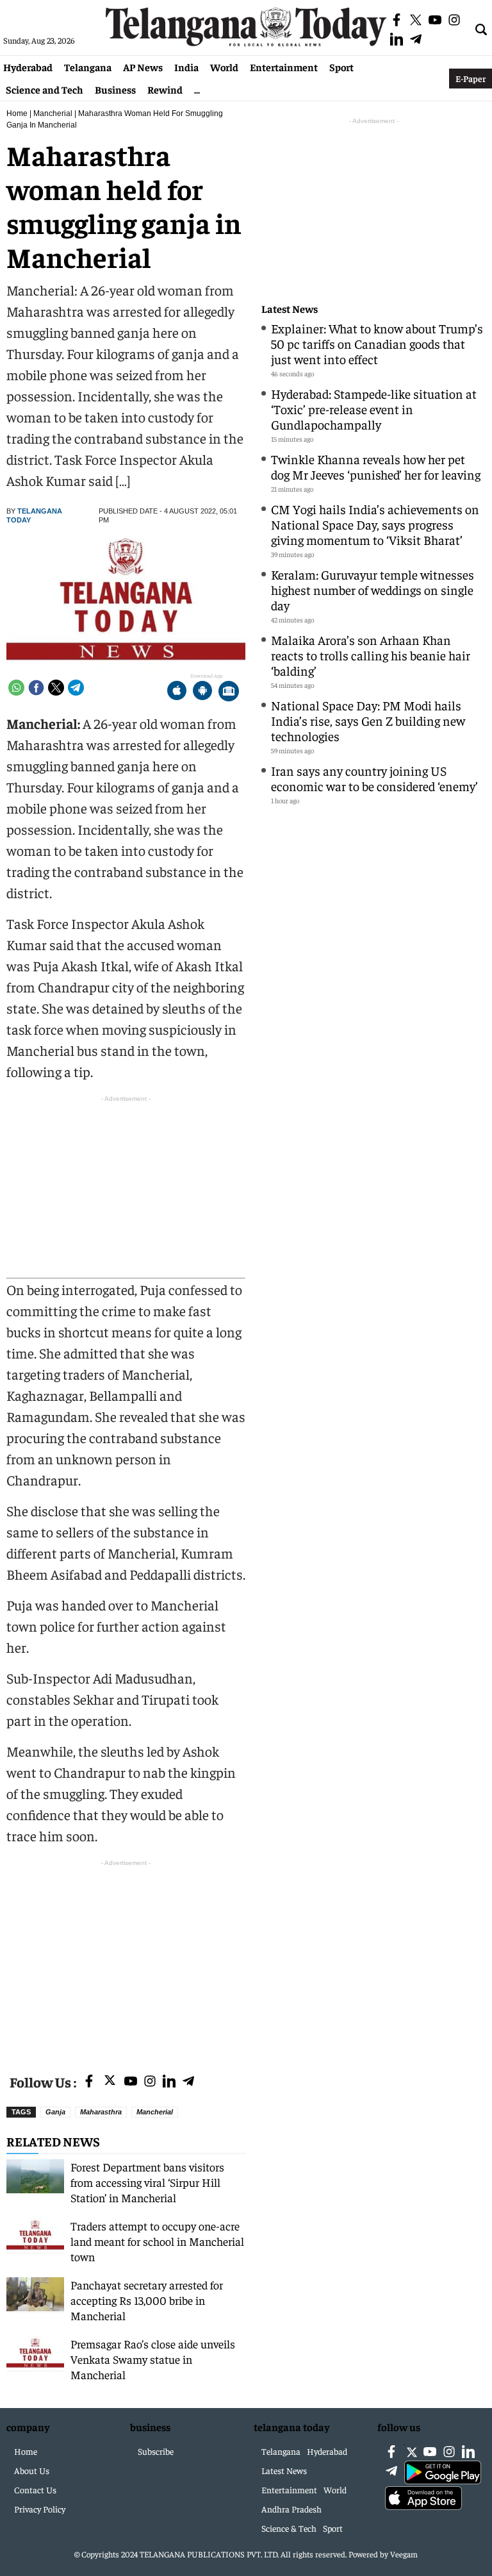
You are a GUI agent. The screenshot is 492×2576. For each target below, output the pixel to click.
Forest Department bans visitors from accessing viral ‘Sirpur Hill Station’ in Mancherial (147, 2182)
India (186, 67)
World (224, 67)
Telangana (88, 67)
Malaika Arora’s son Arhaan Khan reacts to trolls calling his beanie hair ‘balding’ (371, 655)
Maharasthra (101, 2112)
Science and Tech (45, 89)
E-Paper (471, 78)
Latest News (290, 309)
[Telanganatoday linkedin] (169, 2082)
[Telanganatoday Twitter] (110, 2083)
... (197, 89)
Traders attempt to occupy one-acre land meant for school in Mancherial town (157, 2241)
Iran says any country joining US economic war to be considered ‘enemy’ (374, 778)
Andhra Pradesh (291, 2509)
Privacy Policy (40, 2509)
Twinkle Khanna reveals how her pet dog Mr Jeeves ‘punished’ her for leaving (376, 466)
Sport (341, 67)
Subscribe (156, 2451)
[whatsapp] (16, 688)
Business (115, 89)
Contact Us (35, 2489)
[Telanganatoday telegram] (188, 2082)
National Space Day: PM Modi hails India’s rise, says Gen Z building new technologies (368, 720)
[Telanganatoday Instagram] (150, 2082)
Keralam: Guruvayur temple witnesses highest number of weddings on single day (373, 590)
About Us (32, 2470)
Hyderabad (28, 67)
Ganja (55, 2112)
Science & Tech (289, 2528)
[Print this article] (229, 692)
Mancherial (53, 113)
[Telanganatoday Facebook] (89, 2082)
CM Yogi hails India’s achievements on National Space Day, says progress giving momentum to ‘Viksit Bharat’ (375, 524)
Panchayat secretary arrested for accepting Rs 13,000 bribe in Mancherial (147, 2300)
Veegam (404, 2554)
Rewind (165, 89)
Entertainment (284, 67)
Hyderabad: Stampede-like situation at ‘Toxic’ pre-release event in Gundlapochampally (374, 409)
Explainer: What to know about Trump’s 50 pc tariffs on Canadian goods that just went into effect (377, 343)
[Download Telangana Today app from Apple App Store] (177, 692)
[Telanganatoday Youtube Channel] (131, 2082)
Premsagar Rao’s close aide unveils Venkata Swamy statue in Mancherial (153, 2359)
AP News (143, 67)
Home (17, 113)
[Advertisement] (126, 1959)
